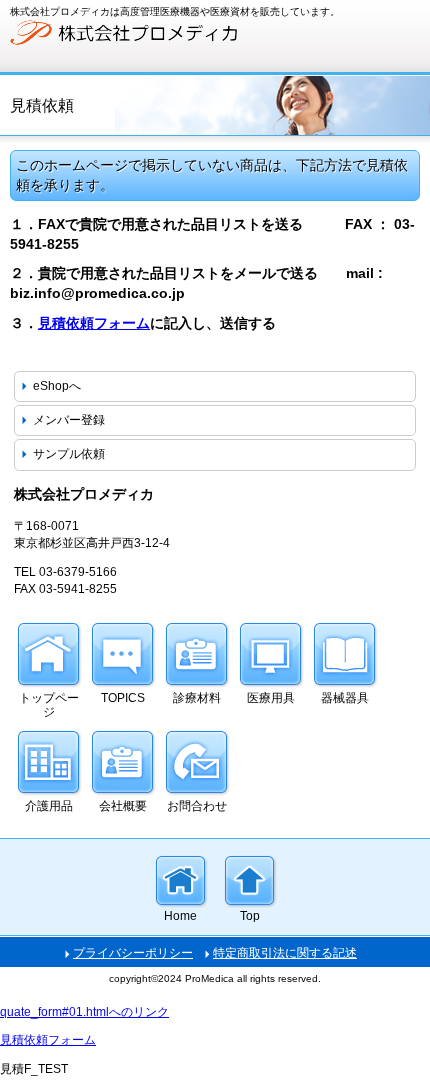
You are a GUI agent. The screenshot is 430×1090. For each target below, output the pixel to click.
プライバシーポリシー (133, 953)
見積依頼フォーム (94, 323)
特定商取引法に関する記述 (285, 953)
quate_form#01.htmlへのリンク (84, 1012)
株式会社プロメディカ (160, 33)
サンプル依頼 (69, 454)
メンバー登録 (69, 420)
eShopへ (57, 386)
